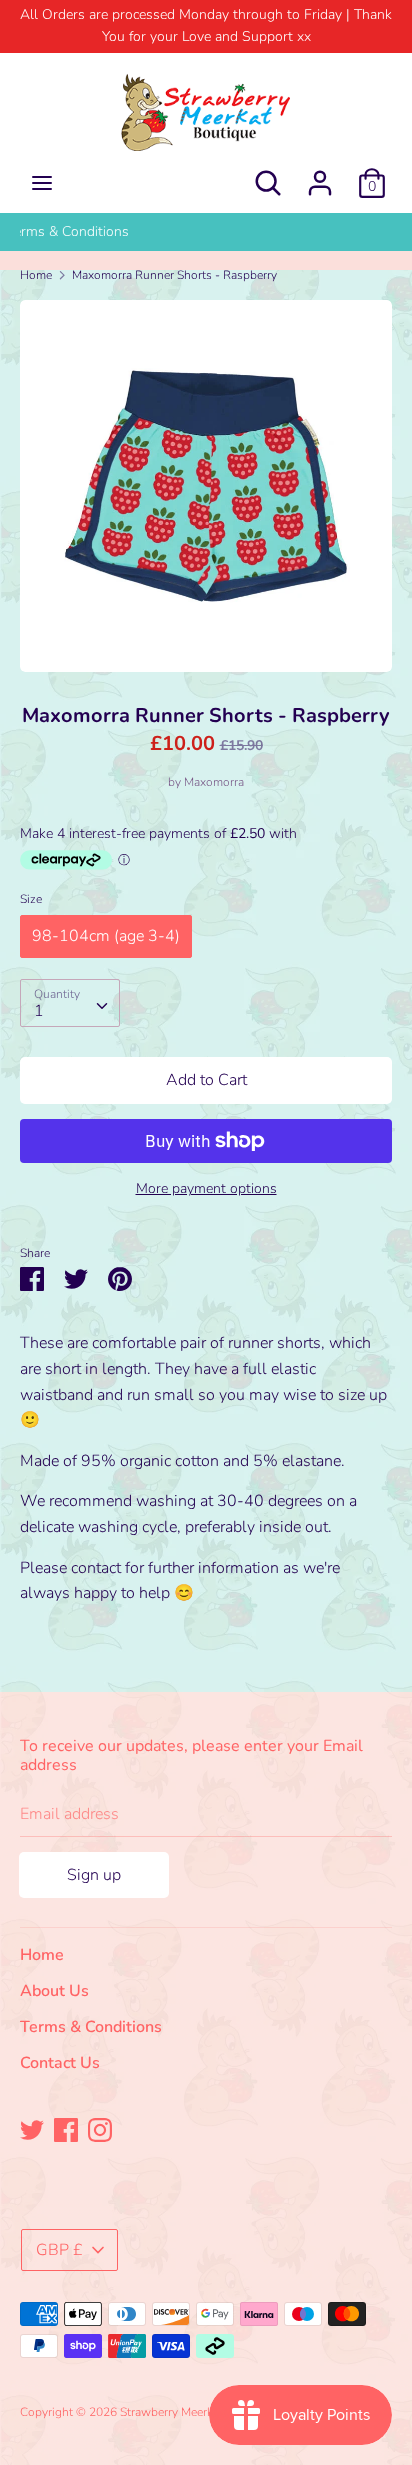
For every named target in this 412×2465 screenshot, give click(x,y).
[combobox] (70, 1003)
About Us (206, 231)
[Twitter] (32, 2129)
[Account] (320, 175)
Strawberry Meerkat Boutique (197, 2412)
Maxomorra (214, 782)
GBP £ (59, 2250)
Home (42, 1955)
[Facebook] (66, 2129)
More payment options (206, 1188)
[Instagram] (100, 2129)
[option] (206, 232)
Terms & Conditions (91, 2027)
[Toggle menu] (42, 183)
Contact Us (60, 2063)
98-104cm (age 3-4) (106, 936)
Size (31, 899)
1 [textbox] (39, 1011)
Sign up (94, 1875)
